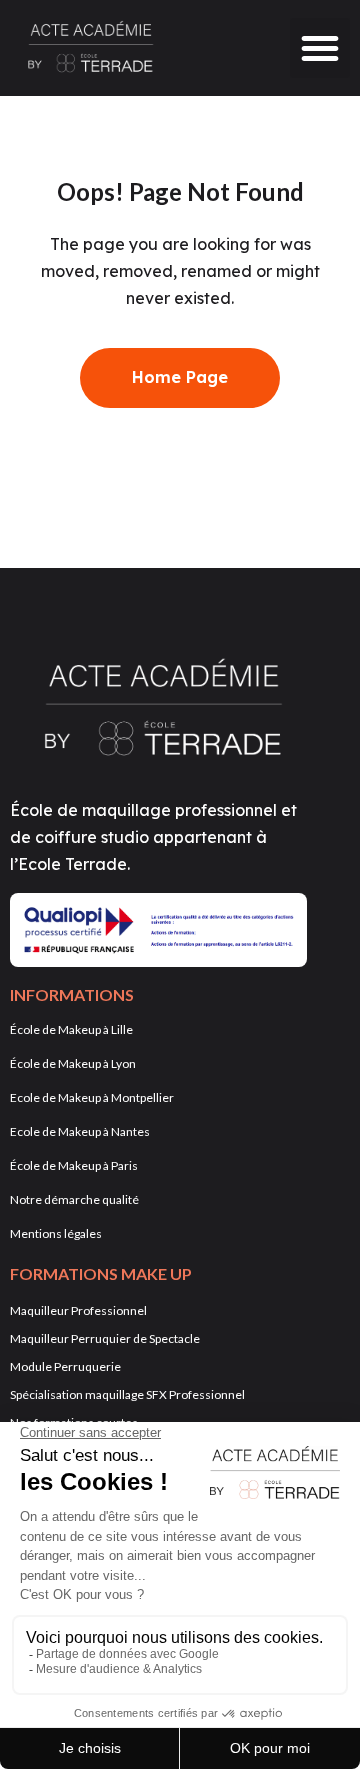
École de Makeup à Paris (74, 1165)
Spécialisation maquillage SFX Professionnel (127, 1394)
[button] (320, 48)
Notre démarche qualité (74, 1199)
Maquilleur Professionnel (78, 1310)
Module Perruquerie (65, 1366)
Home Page (180, 377)
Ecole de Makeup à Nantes (80, 1131)
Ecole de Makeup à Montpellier (92, 1097)
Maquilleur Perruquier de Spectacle (105, 1338)
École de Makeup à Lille (71, 1029)
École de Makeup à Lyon (73, 1063)
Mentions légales (56, 1233)
